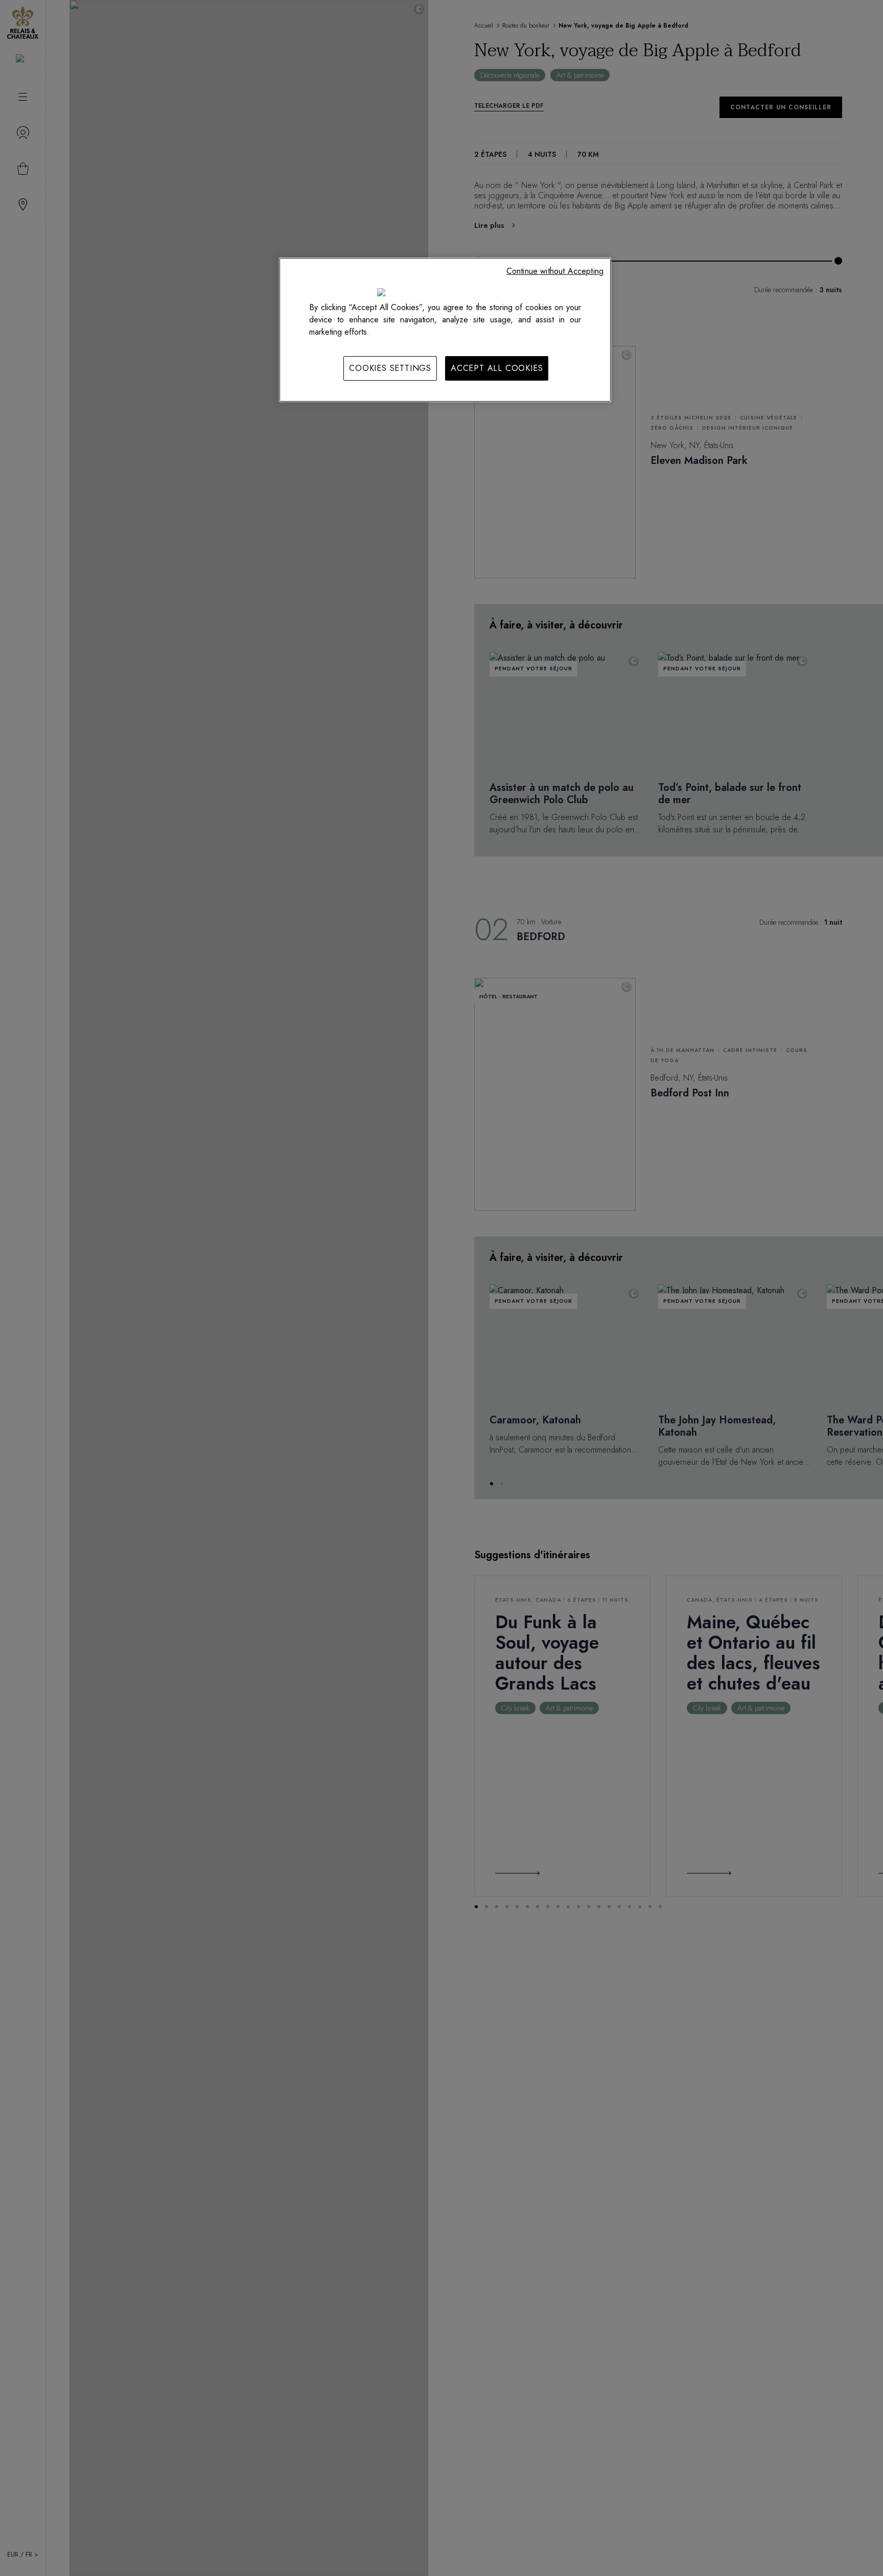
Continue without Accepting (555, 271)
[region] (445, 330)
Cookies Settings (390, 368)
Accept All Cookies (497, 368)
